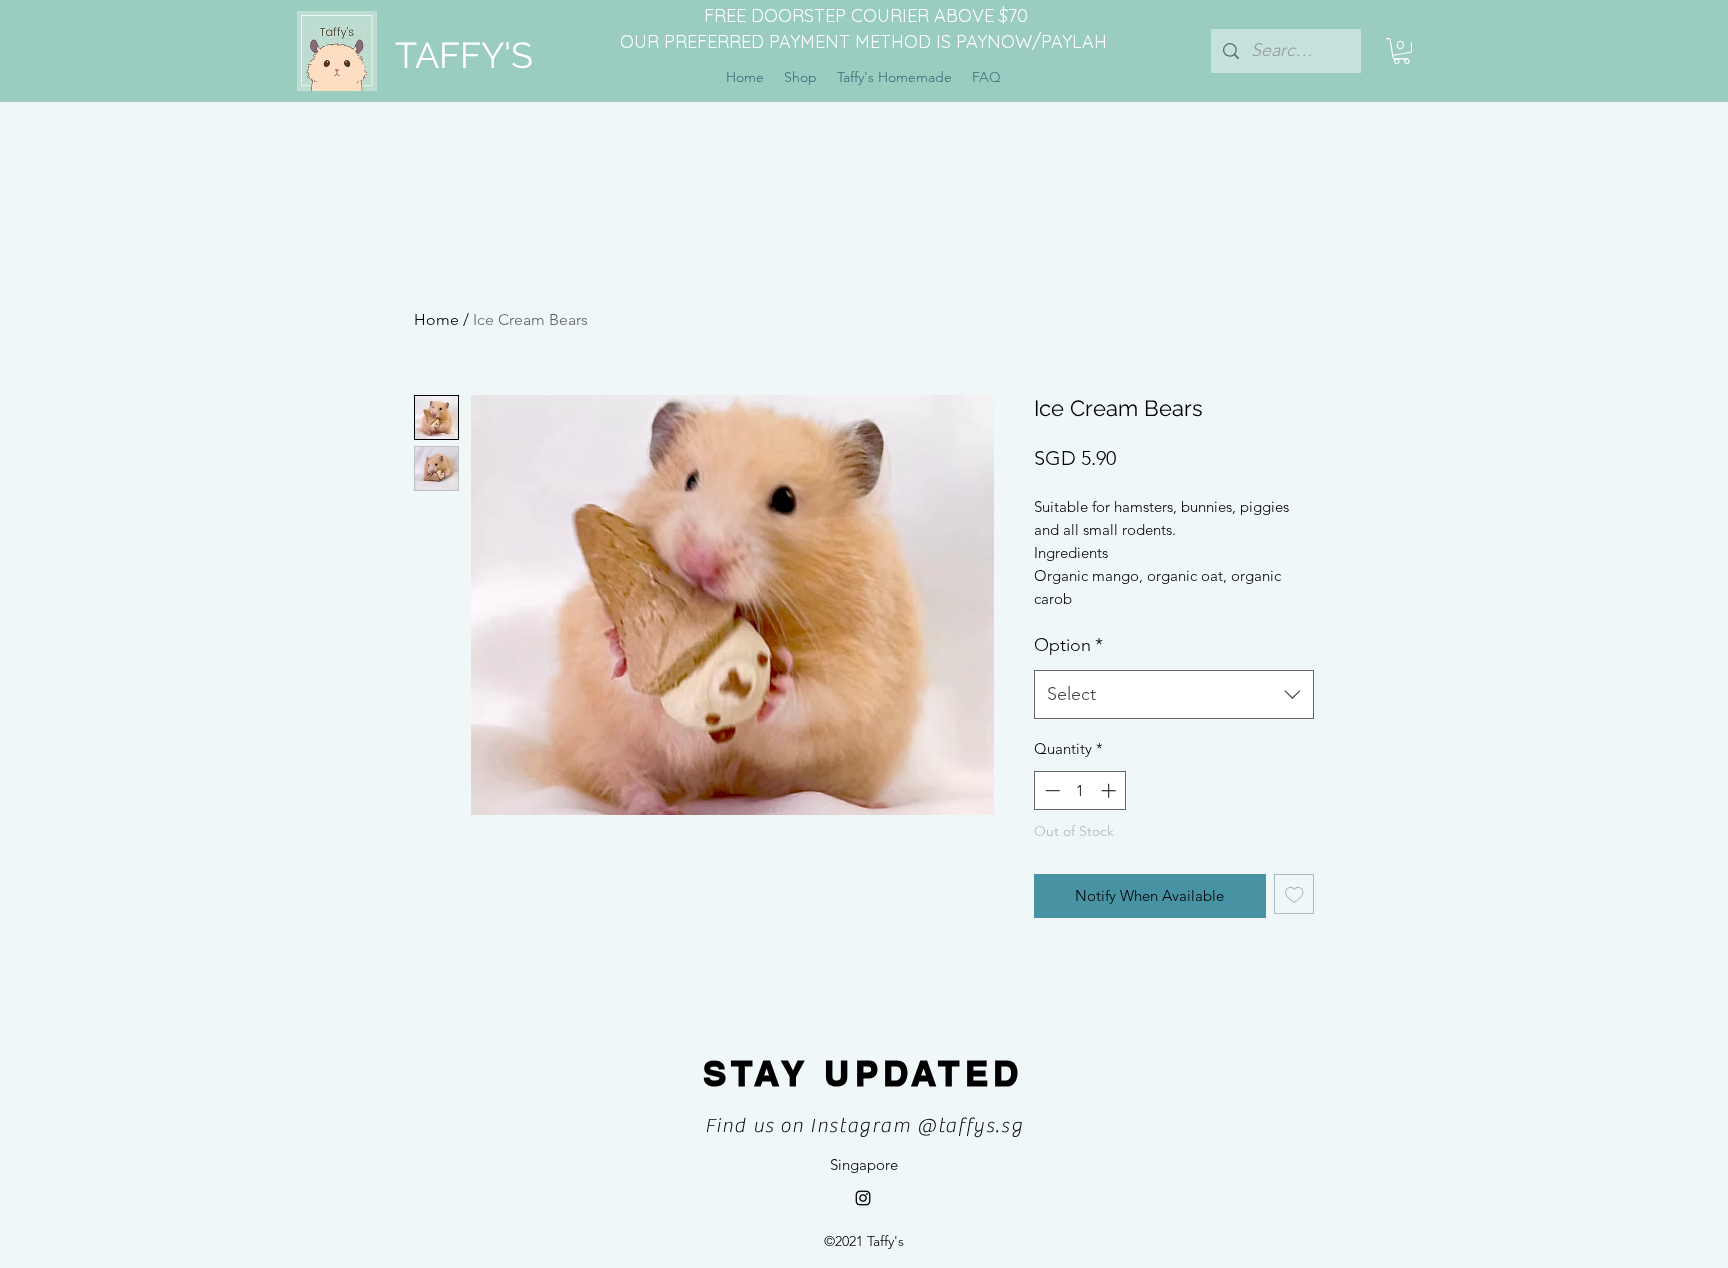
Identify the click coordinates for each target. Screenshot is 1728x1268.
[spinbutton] (1080, 790)
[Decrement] (1050, 790)
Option (1068, 645)
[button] (1401, 51)
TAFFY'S (464, 55)
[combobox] (1174, 695)
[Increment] (1110, 790)
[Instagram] (863, 1198)
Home (436, 319)
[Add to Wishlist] (1294, 894)
